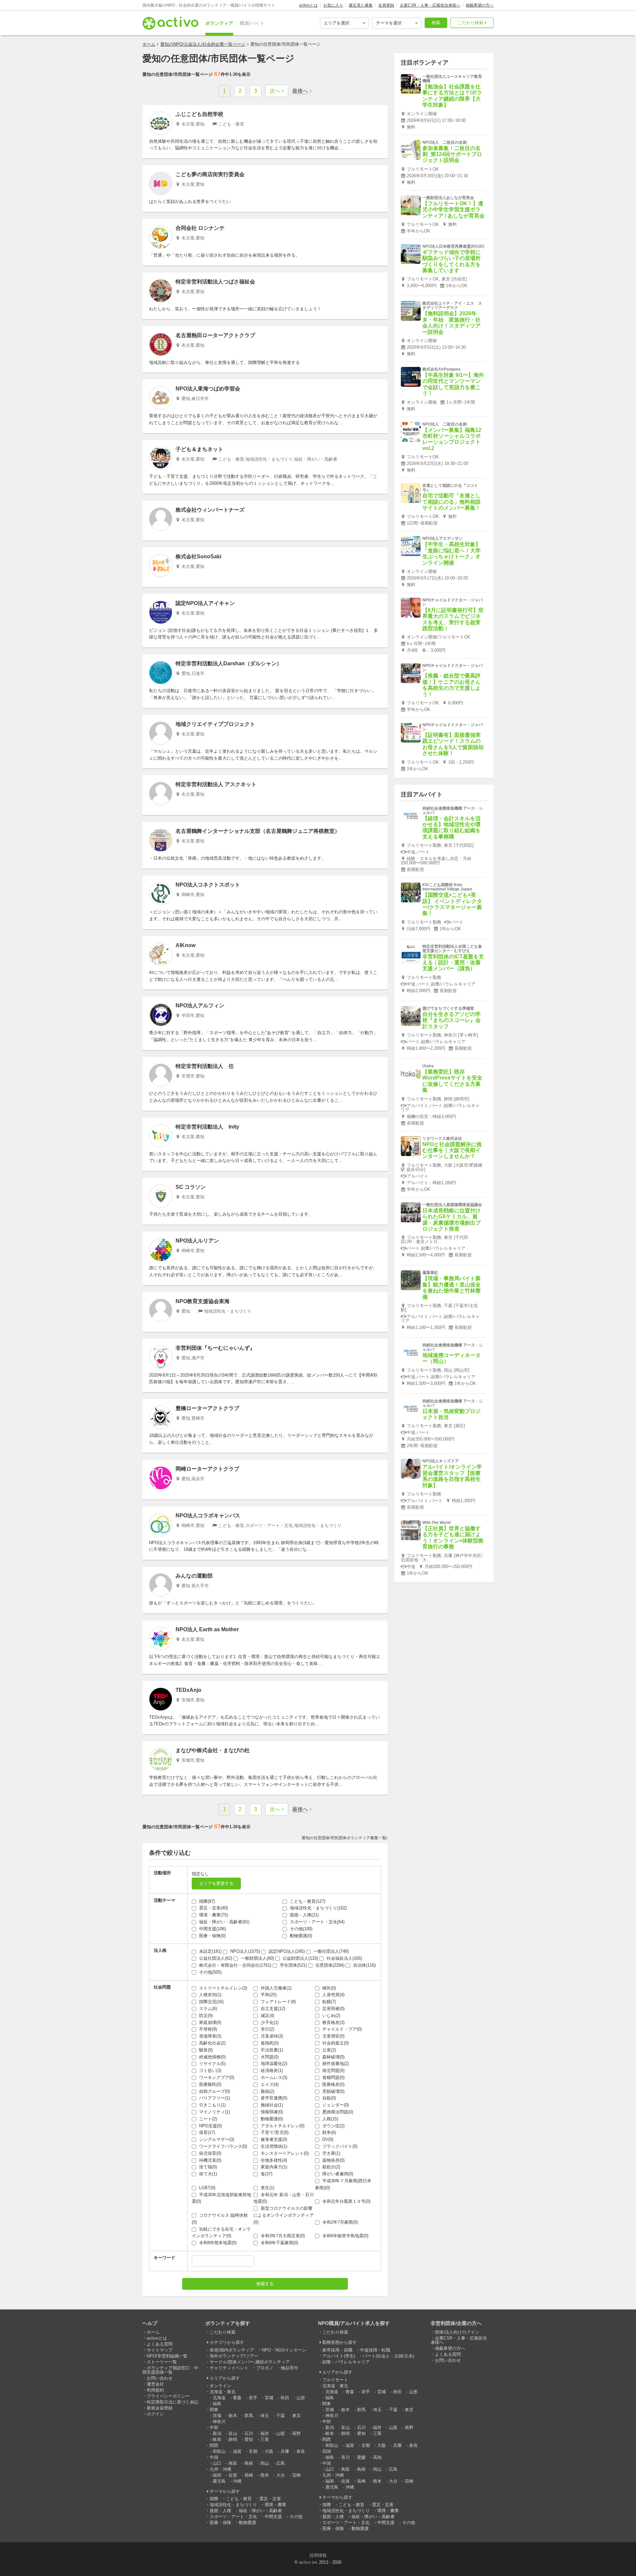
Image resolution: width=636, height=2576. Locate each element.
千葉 (281, 2416)
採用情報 (318, 2555)
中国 (214, 2457)
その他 (296, 2517)
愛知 (249, 2439)
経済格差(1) (271, 2071)
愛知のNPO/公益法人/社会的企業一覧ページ (203, 44)
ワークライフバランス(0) (222, 2146)
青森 (237, 2398)
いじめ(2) (331, 2016)
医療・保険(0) (212, 1936)
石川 (249, 2433)
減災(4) (267, 2016)
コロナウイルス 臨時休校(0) (220, 2219)
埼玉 (265, 2416)
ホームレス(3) (273, 2077)
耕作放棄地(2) (335, 2064)
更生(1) (267, 2188)
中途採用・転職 (375, 2350)
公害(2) (328, 2050)
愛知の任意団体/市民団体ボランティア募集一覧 (344, 1838)
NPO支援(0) (210, 2126)
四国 (327, 2451)
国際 (214, 2499)
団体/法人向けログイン (457, 2332)
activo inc (308, 2562)
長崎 (249, 2475)
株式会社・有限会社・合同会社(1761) (235, 1965)
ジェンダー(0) (335, 2105)
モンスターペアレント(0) (284, 2153)
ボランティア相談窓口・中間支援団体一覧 (170, 2370)
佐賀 (233, 2475)
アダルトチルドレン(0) (282, 2126)
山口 (217, 2463)
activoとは (308, 5)
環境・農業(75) (213, 1915)
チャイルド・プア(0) (341, 2029)
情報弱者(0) (271, 2112)
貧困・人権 (220, 2511)
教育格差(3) (333, 2022)
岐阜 (217, 2439)
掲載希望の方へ (480, 5)
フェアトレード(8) (278, 2002)
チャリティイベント (229, 2368)
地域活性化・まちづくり (233, 2505)
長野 (296, 2433)
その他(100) (300, 1929)
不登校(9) (207, 2029)
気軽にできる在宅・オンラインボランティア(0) (221, 2233)
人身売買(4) (333, 1995)
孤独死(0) (269, 2043)
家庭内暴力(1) (273, 2167)
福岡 (217, 2475)
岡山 (265, 2463)
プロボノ (265, 2368)
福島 (217, 2404)
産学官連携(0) (273, 2098)
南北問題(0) (333, 2071)
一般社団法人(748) (330, 1951)
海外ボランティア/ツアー (234, 2356)
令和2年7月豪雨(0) (339, 2222)
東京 (296, 2416)
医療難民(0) (210, 2084)
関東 (214, 2410)
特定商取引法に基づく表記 (173, 2402)
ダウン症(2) (333, 2126)
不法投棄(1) (271, 2050)
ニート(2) (207, 2119)
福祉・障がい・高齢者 (260, 2511)
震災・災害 (270, 2499)
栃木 (233, 2416)
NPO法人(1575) (244, 1951)
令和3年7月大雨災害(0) (282, 2236)
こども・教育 (239, 2499)
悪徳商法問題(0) (337, 2112)
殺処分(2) (331, 2167)
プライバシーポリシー (168, 2396)
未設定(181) (210, 1951)
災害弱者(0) (333, 2009)
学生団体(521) (293, 1965)
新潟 (217, 2433)
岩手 (253, 2398)
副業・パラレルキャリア (346, 2362)
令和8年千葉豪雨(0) (279, 2243)
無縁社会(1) (271, 2105)
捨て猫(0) (207, 2167)
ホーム (149, 44)
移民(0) (328, 1988)
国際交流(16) (211, 2002)
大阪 (269, 2451)
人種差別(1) (210, 1995)
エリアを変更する (216, 1883)
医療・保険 (220, 2523)
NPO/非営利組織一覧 (167, 2356)
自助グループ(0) (214, 2091)
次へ (275, 91)
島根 (249, 2463)
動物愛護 (247, 2523)
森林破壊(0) (333, 2057)
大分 (281, 2475)
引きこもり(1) (212, 2105)
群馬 (249, 2416)
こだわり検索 (470, 23)
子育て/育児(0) (274, 2132)
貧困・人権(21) (304, 1915)
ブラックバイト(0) (339, 2146)
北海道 (219, 2398)
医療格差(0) (333, 2084)
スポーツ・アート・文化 (233, 2517)
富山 (233, 2433)
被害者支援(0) (273, 2139)
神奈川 (219, 2422)
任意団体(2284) (329, 1965)
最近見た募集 (361, 5)
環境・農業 (275, 2505)
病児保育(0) (210, 2153)
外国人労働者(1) (275, 1988)
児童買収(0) (333, 2036)
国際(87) (206, 1901)
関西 (214, 2445)
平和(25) (268, 1995)
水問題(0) (269, 2057)
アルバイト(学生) (339, 2356)
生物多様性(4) (273, 2160)
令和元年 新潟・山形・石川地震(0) (284, 2198)
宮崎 (296, 2475)
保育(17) (206, 2132)
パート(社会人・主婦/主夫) (388, 2356)
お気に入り (333, 5)
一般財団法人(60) (257, 1958)
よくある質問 (160, 2344)
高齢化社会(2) (212, 2043)
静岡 (233, 2439)
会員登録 (386, 5)
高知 (377, 2457)
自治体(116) (364, 1965)
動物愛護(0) (300, 1936)
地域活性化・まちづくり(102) (318, 1908)
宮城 (269, 2398)
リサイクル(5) (212, 2064)
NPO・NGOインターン (284, 2350)
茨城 (217, 2416)
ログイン (155, 2414)
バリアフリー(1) (214, 2098)
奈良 (301, 2451)
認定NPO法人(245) (286, 1951)
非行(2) (267, 2029)
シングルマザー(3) (216, 2139)
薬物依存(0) (333, 2160)
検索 (436, 23)
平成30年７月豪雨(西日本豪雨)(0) (343, 2184)
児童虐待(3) (271, 2036)
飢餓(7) (328, 2002)
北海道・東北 (223, 2392)
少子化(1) (269, 2022)
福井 (265, 2433)
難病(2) (267, 2091)
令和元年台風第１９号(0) (346, 2201)
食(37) (266, 2174)
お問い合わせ (160, 2378)
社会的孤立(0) (335, 2043)
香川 (345, 2457)
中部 (214, 2427)
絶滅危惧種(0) (212, 2057)
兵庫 (285, 2451)
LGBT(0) (207, 2188)
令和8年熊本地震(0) (217, 2243)
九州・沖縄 (220, 2469)
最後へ (300, 91)
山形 (301, 2398)
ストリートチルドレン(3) (222, 1988)
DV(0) (327, 2139)
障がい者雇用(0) (337, 2174)
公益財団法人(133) (300, 1958)
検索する (265, 2284)
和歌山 (219, 2451)
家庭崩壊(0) (210, 2022)
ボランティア (219, 23)
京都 (253, 2451)
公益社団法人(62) (215, 1958)
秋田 (285, 2398)
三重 (265, 2439)
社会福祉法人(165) (344, 1958)
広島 (281, 2463)
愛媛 (361, 2457)
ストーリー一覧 (162, 2362)
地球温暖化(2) (273, 2064)
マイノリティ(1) (214, 2112)
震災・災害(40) (213, 1908)
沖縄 (237, 2481)
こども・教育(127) (307, 1901)
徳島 (330, 2457)
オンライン (220, 2386)
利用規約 (155, 2390)
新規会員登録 (160, 2408)
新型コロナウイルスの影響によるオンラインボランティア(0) (284, 2215)
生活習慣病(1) (273, 2146)
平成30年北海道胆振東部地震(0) (221, 2198)
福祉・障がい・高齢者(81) (224, 1922)
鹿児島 (219, 2481)
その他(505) (210, 1972)
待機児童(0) (210, 2160)
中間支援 (273, 2517)
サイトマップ (160, 2350)
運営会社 (155, 2384)
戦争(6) (328, 2132)
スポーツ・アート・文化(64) (317, 1922)
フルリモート (335, 2380)
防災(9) (205, 2016)
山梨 (281, 2433)
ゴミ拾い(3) (210, 2071)
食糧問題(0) (333, 2077)
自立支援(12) (272, 2009)
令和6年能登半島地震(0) (345, 2236)
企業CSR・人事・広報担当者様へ (430, 5)
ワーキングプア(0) (216, 2077)
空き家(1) (331, 2153)
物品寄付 (290, 2368)
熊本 (265, 2475)
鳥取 (233, 2463)
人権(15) (330, 2119)
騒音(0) (205, 2050)
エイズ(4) (269, 2084)
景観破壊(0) (333, 2091)
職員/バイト (252, 23)
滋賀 (237, 2451)
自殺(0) (328, 2098)
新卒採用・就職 (337, 2350)
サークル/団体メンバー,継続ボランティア (250, 2362)
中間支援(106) (212, 1929)
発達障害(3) (210, 2036)
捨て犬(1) (207, 2174)
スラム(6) (207, 2009)
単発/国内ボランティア (232, 2350)
